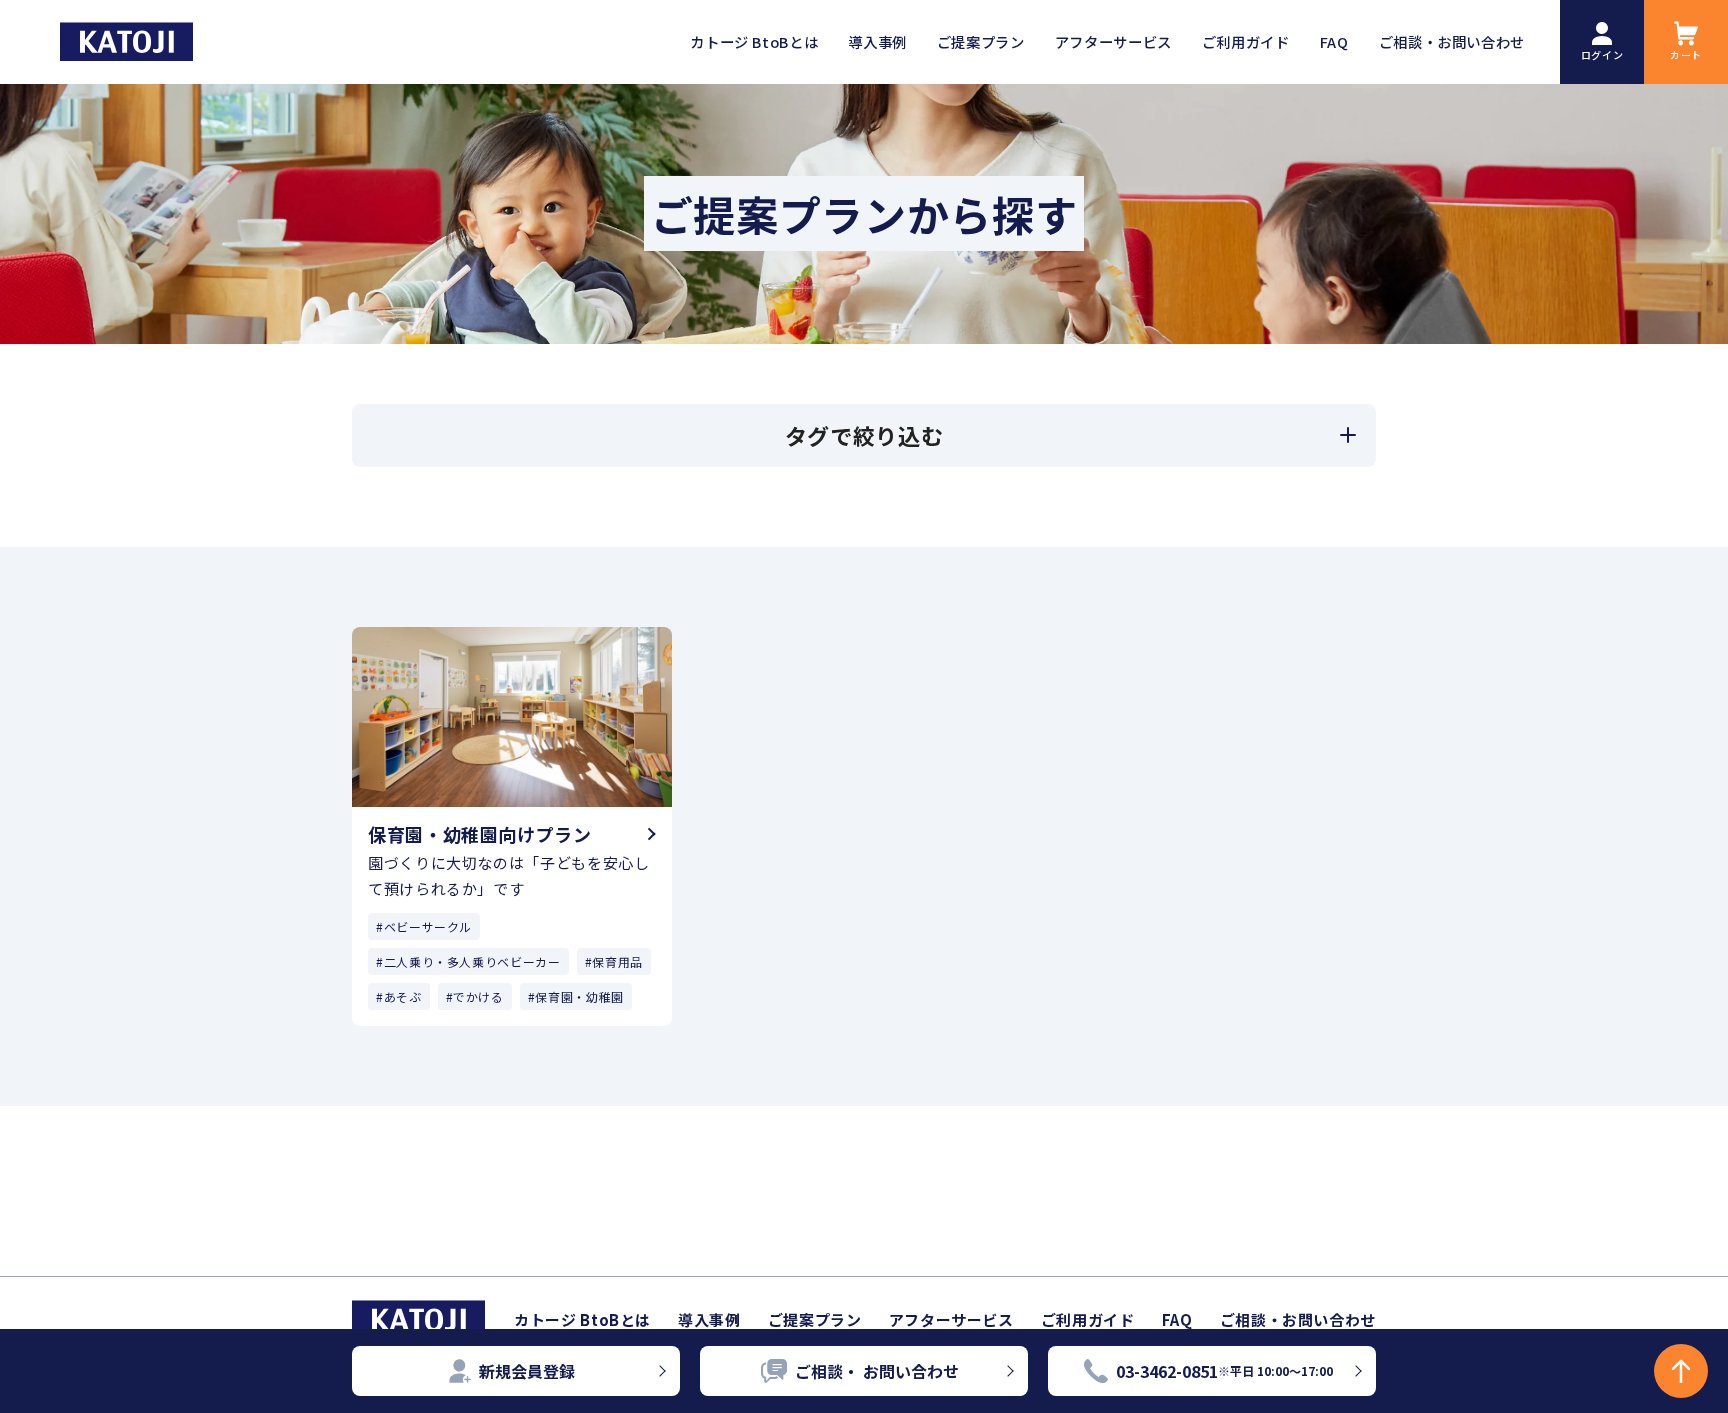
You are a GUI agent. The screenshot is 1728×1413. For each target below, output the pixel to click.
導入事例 (709, 1319)
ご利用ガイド (1088, 1319)
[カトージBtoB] (126, 41)
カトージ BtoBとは (582, 1319)
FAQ (1177, 1319)
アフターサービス (951, 1319)
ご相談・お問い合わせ (1298, 1319)
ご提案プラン (815, 1319)
